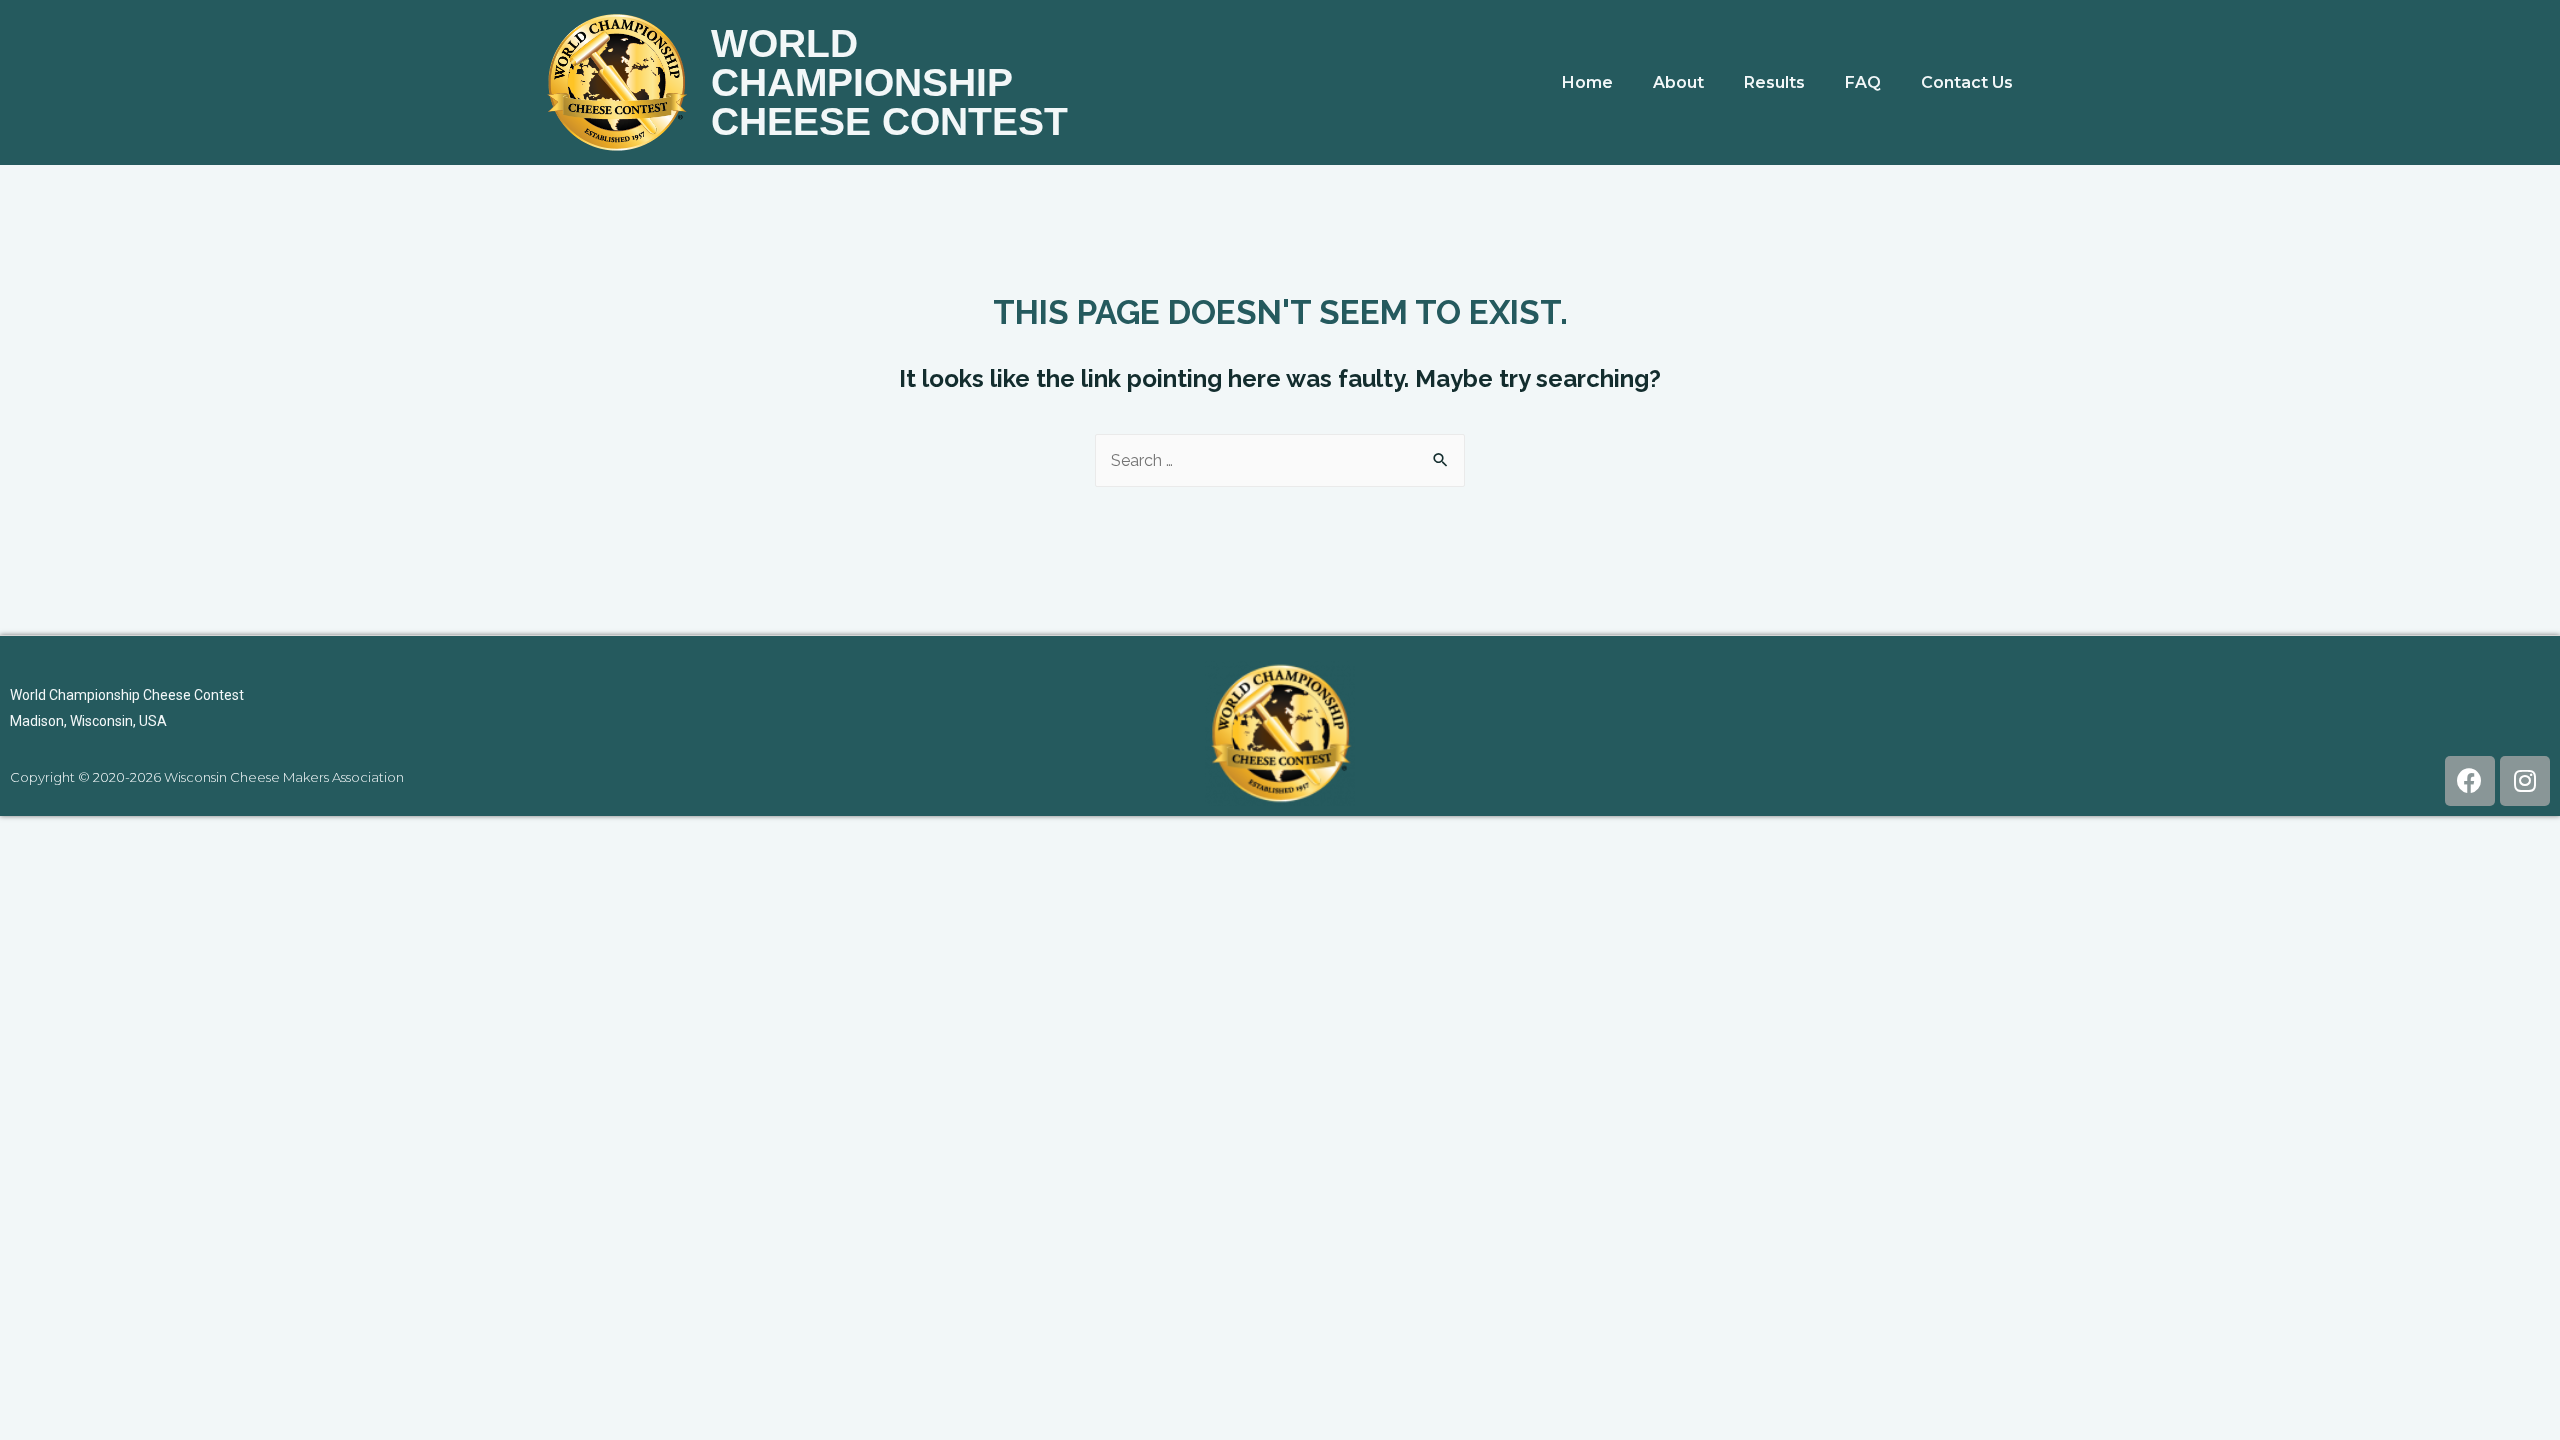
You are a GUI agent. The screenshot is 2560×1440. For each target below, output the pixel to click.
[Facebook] (2470, 781)
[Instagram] (2525, 781)
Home (1587, 82)
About (1678, 82)
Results (1774, 82)
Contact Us (1967, 82)
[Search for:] (1280, 460)
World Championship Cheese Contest (889, 82)
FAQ (1863, 82)
